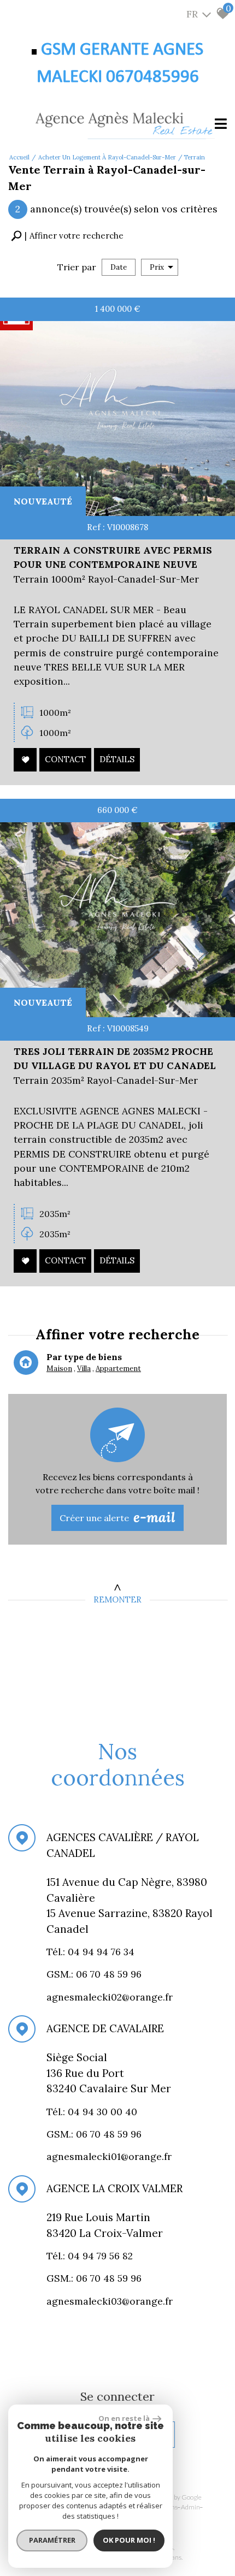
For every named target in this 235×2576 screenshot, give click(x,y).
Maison (59, 1369)
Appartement (118, 1369)
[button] (67, 236)
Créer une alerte (117, 1517)
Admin (190, 2507)
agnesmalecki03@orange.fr (110, 2301)
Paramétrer (52, 2540)
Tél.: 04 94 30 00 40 (93, 2112)
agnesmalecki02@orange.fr (110, 1997)
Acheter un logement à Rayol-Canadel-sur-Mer (107, 157)
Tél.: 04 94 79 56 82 (91, 2256)
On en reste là (124, 2418)
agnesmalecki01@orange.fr (109, 2157)
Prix (157, 267)
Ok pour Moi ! (129, 2540)
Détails (117, 760)
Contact (65, 760)
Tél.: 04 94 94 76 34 (92, 1952)
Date (119, 267)
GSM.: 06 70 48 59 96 (94, 2134)
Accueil (19, 157)
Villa (84, 1369)
